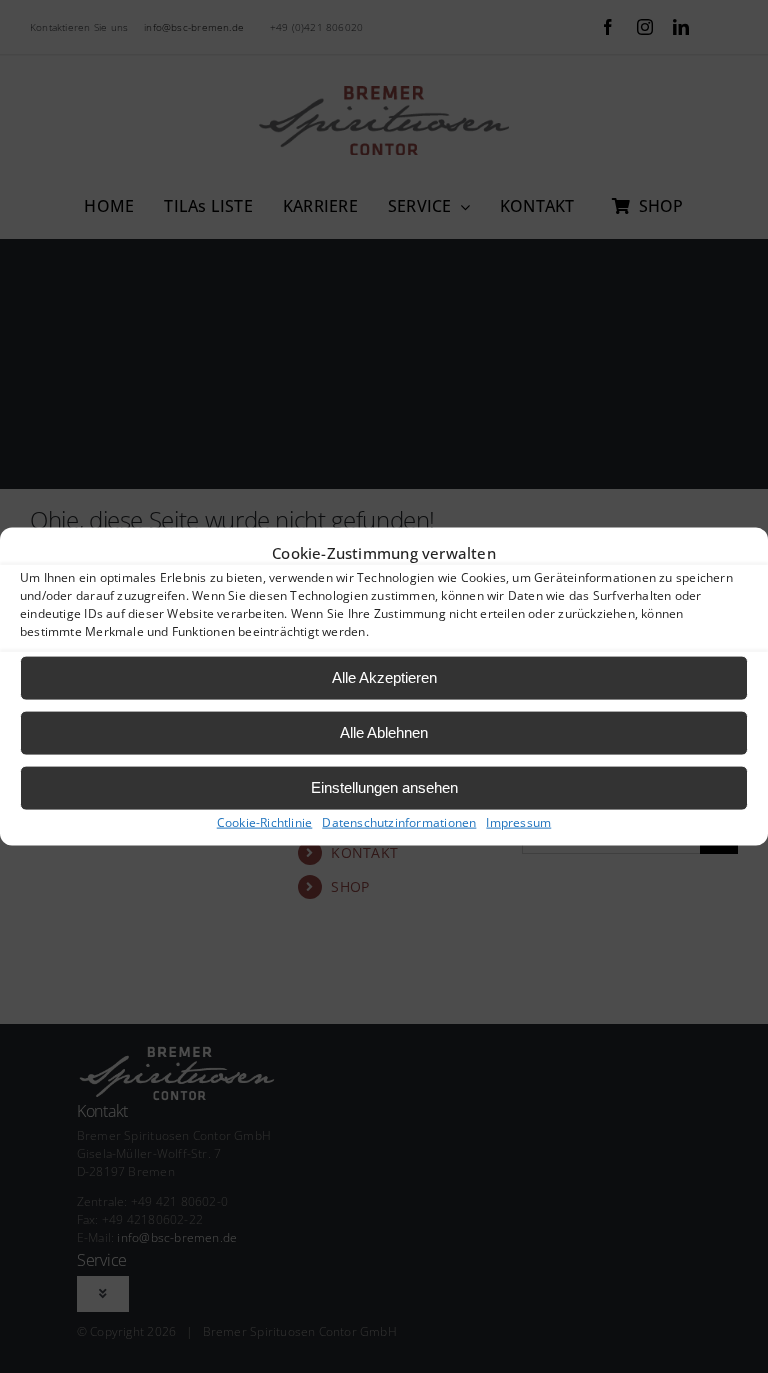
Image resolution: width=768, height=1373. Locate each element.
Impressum (518, 821)
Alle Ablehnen (384, 732)
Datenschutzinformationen (399, 821)
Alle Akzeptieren (384, 677)
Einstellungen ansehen (384, 787)
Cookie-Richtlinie (265, 821)
